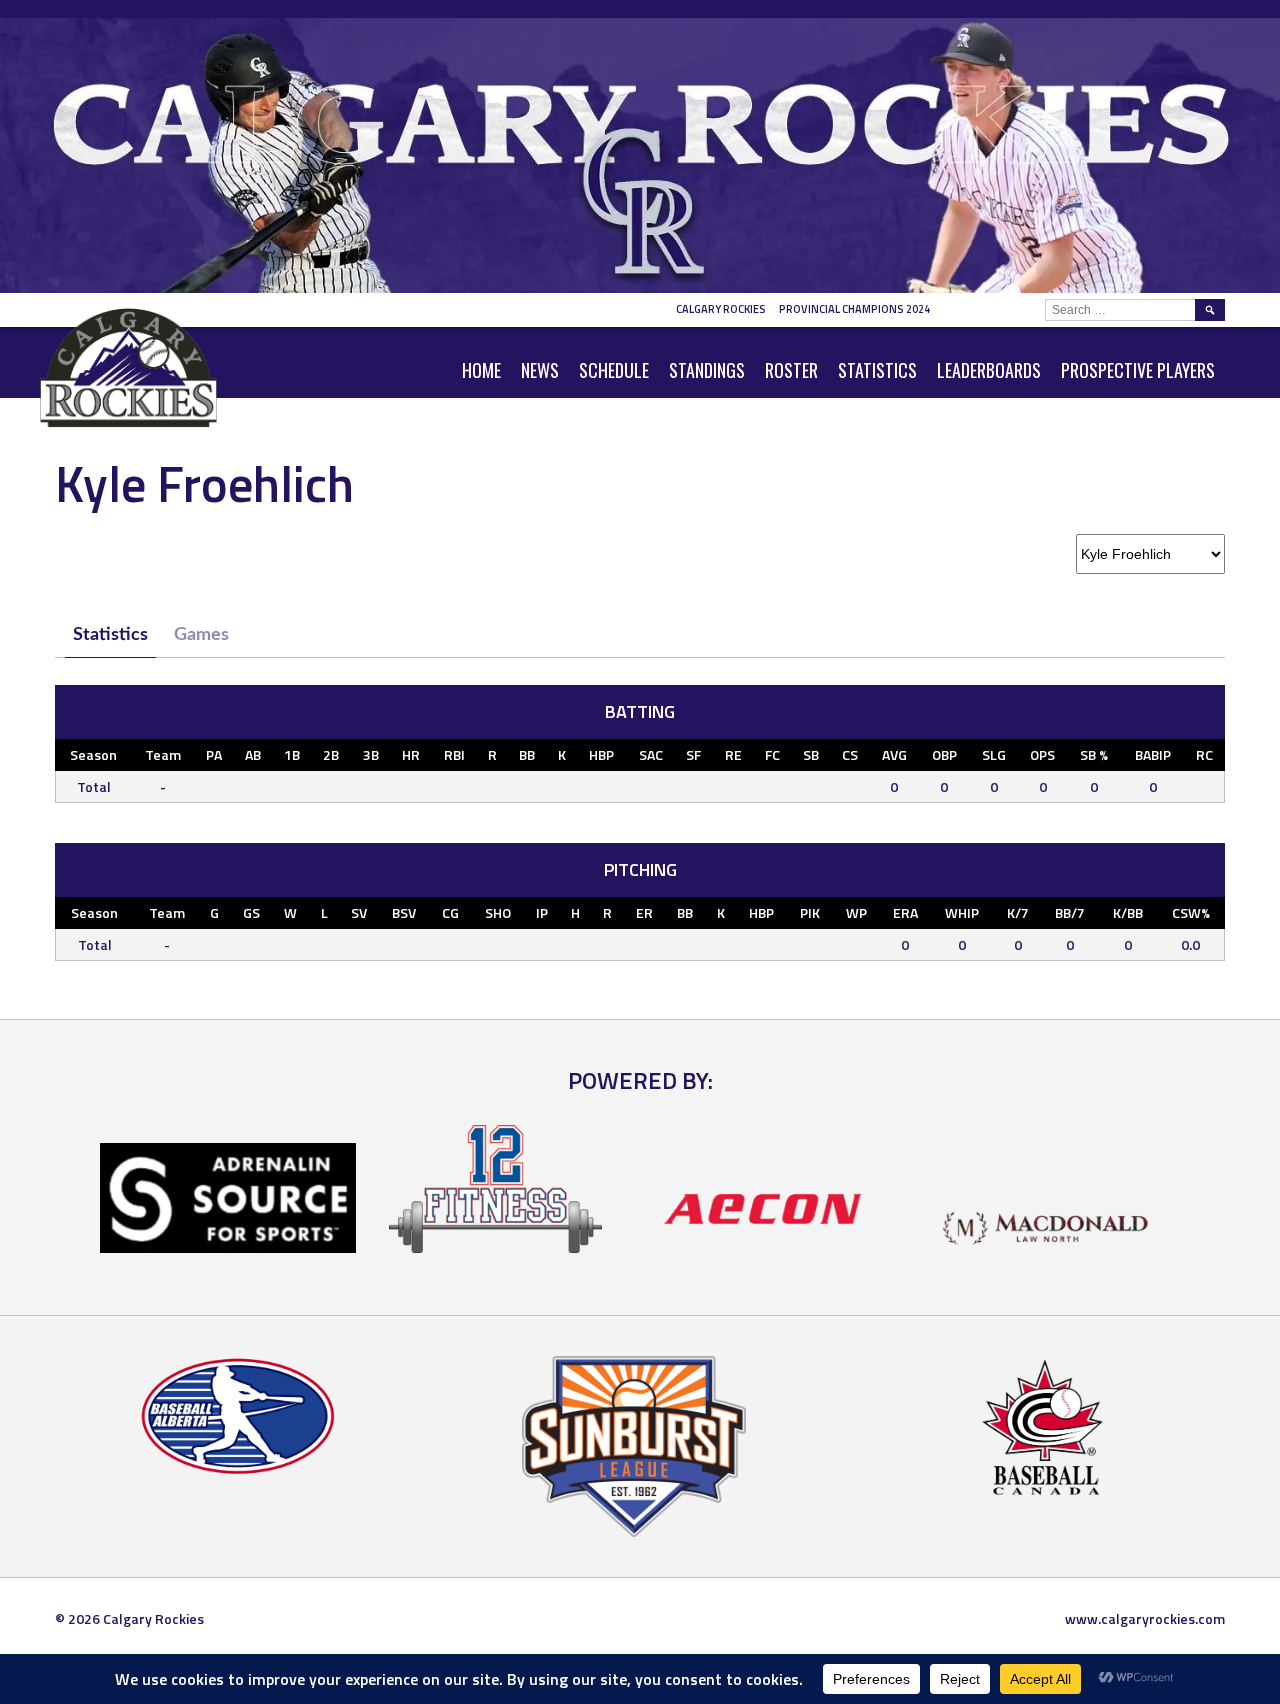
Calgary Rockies (721, 309)
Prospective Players (1138, 370)
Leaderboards (989, 370)
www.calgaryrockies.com (1145, 1618)
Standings (707, 370)
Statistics (877, 370)
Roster (791, 370)
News (540, 370)
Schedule (614, 370)
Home (481, 370)
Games (201, 635)
